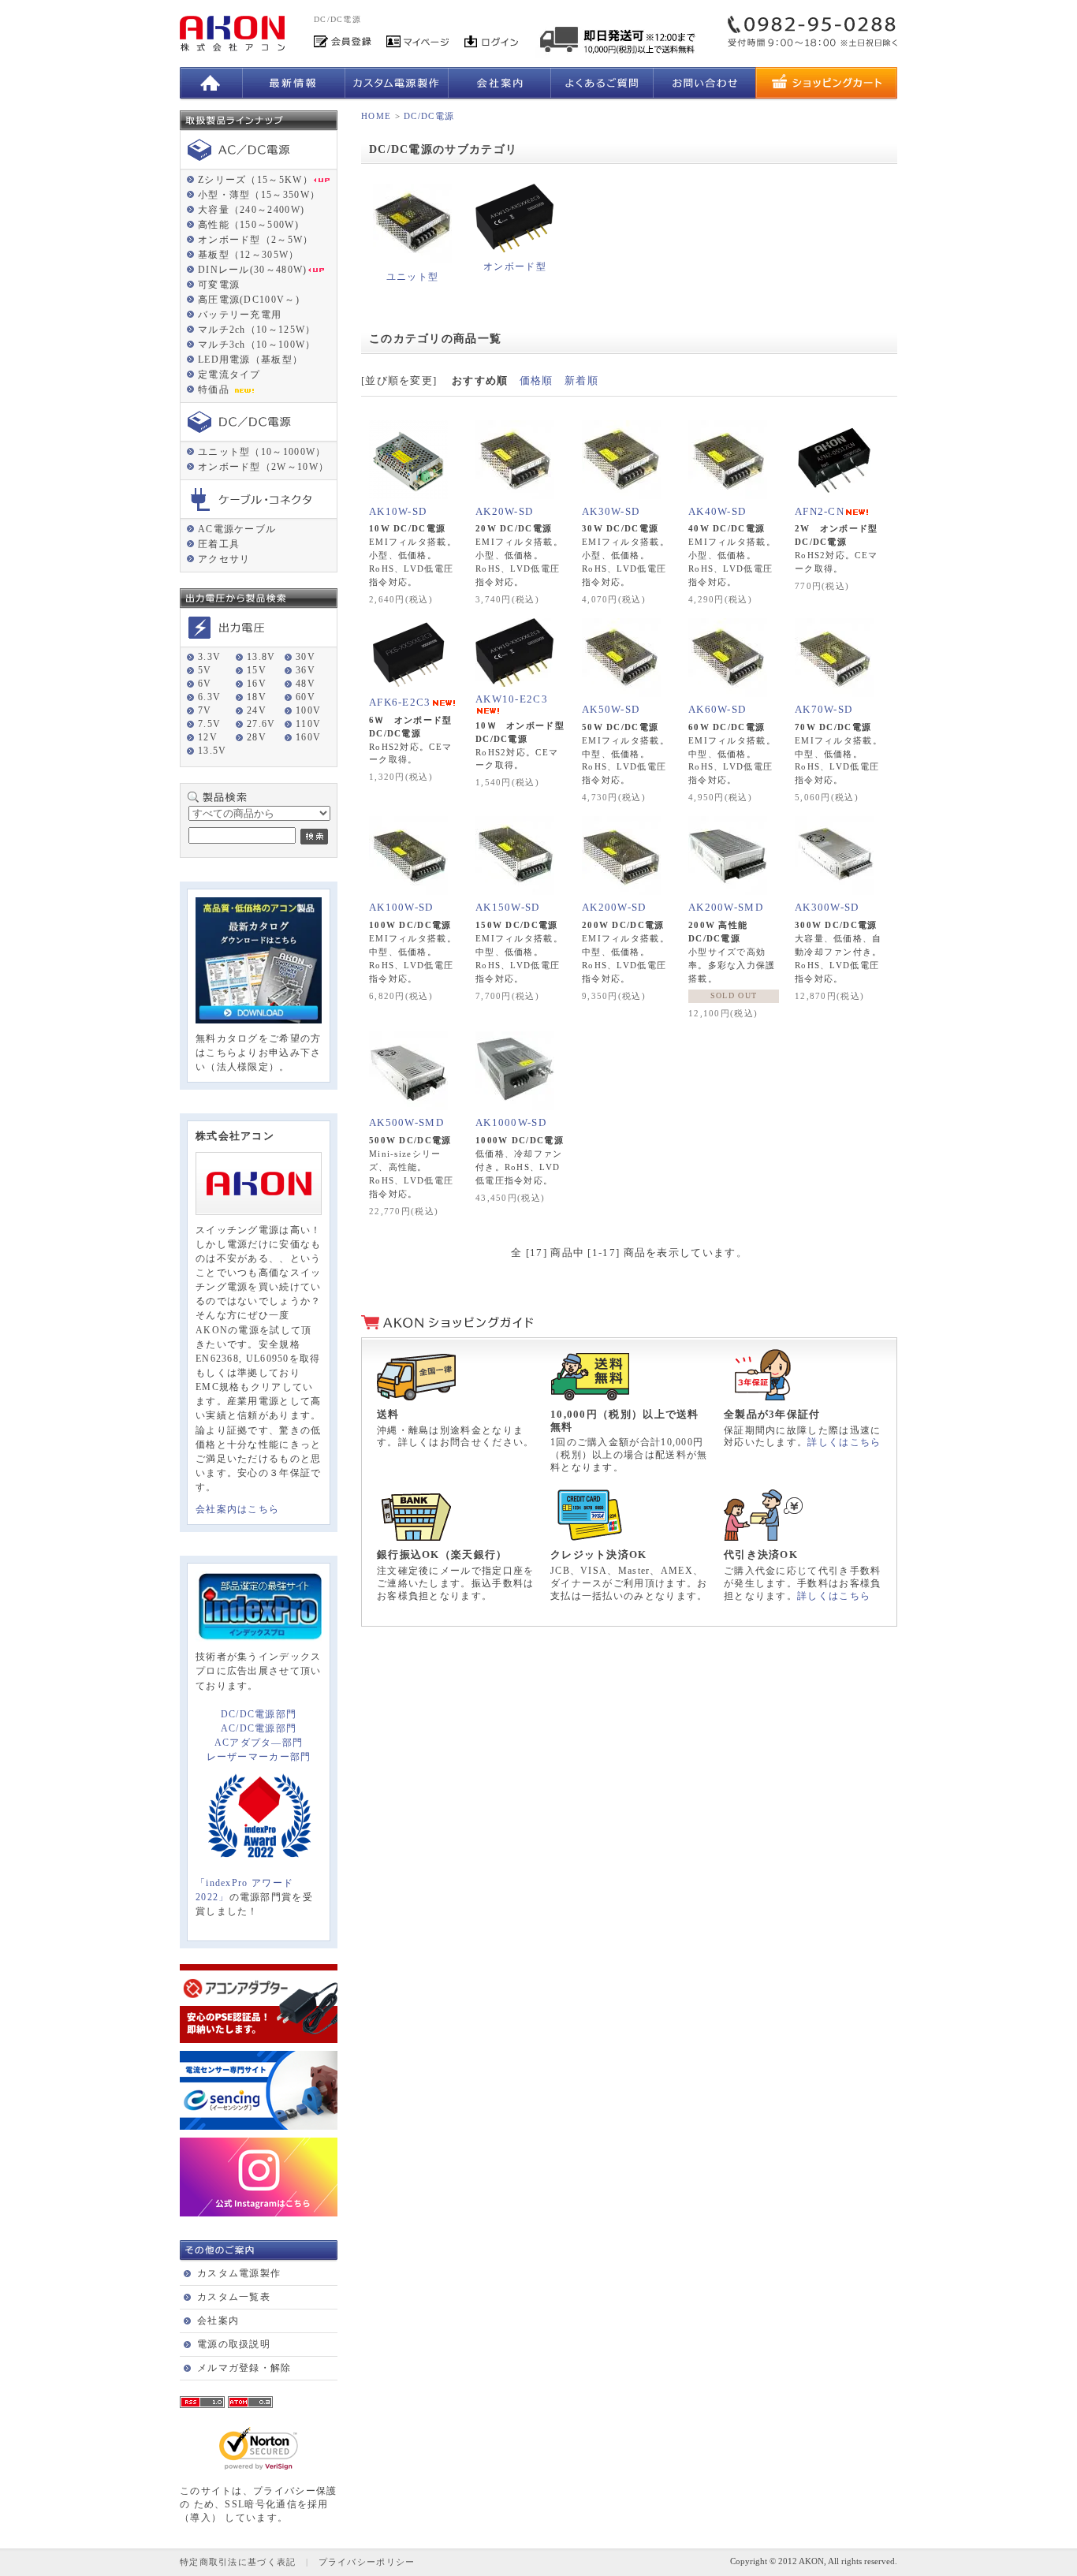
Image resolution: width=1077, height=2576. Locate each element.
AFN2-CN (820, 511)
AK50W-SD (611, 709)
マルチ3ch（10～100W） (257, 345)
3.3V (209, 657)
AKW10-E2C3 (512, 699)
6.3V (209, 697)
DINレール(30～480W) (253, 270)
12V (208, 737)
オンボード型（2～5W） (256, 240)
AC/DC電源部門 (259, 1728)
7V (205, 710)
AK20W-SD (504, 511)
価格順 (537, 380)
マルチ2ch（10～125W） (257, 330)
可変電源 (219, 285)
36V (306, 670)
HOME (376, 116)
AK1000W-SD (511, 1122)
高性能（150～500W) (248, 225)
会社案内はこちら (237, 1509)
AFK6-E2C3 (400, 702)
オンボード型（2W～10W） (263, 467)
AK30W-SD (611, 511)
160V (308, 737)
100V (308, 710)
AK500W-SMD (406, 1122)
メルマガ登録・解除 (244, 2368)
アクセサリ (224, 559)
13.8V (261, 657)
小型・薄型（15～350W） (259, 195)
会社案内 (218, 2321)
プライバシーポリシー (367, 2562)
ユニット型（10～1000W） (262, 452)
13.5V (212, 751)
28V (257, 737)
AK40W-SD (717, 511)
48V (306, 684)
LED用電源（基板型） (250, 360)
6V (205, 684)
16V (257, 684)
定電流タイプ (229, 375)
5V (205, 670)
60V (306, 697)
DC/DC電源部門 (259, 1714)
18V (257, 697)
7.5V (209, 724)
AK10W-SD (398, 511)
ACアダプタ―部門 (259, 1743)
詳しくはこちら (844, 1442)
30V (306, 657)
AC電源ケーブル (237, 529)
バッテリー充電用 (240, 315)
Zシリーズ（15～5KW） (255, 180)
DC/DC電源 (429, 116)
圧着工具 (219, 544)
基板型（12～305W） (249, 255)
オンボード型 (515, 267)
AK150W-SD (508, 907)
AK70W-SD (824, 709)
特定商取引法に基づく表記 (238, 2562)
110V (308, 724)
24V (257, 710)
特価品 (215, 390)
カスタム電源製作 (239, 2273)
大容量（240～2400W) (251, 210)
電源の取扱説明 (234, 2344)
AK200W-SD (614, 907)
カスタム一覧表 (234, 2297)
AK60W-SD (717, 709)
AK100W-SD (401, 907)
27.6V (261, 724)
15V (257, 670)
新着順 (581, 380)
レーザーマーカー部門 (259, 1757)
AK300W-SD (827, 907)
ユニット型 (413, 277)
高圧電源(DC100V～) (249, 300)
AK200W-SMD (726, 907)
